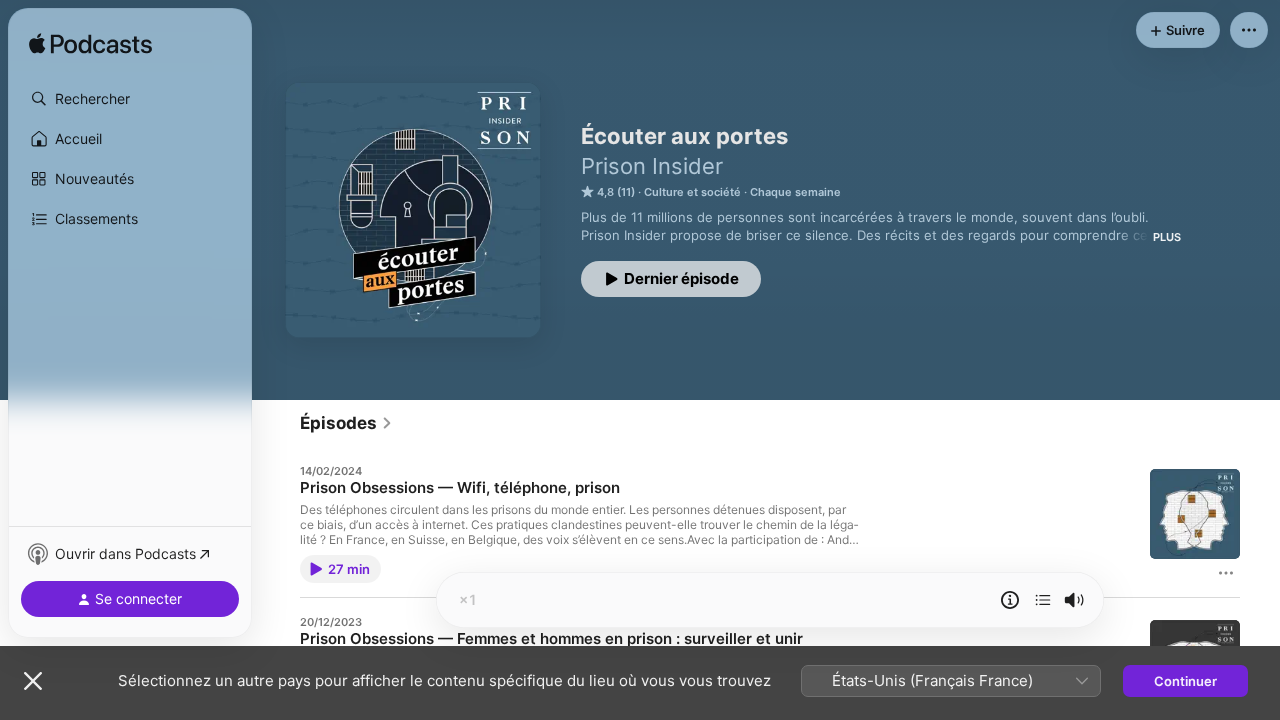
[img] (90, 45)
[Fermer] (33, 681)
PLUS (1167, 237)
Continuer (1185, 681)
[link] (346, 423)
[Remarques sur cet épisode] (1010, 600)
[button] (130, 99)
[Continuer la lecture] (1043, 600)
